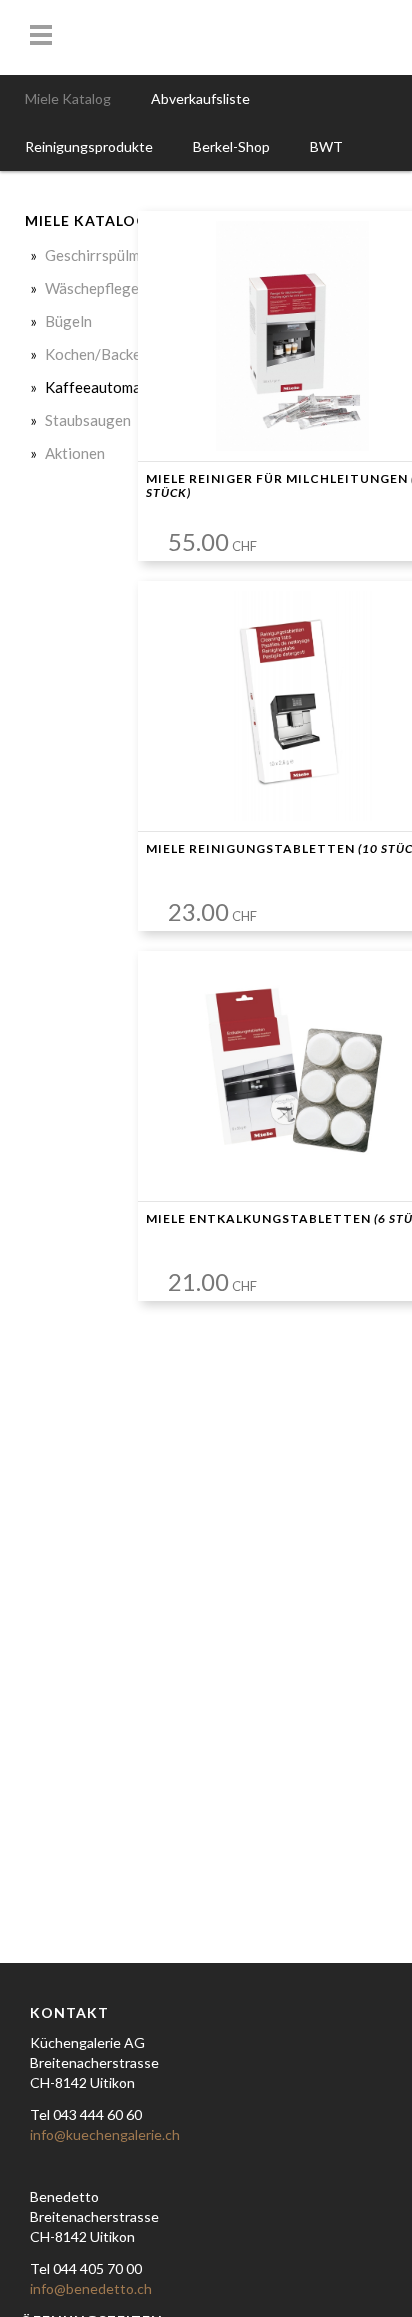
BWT (326, 146)
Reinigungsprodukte (89, 146)
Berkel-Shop (231, 146)
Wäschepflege (92, 288)
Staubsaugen (88, 420)
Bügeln (68, 321)
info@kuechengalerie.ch (105, 2134)
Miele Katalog (68, 98)
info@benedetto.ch (91, 2288)
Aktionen (75, 453)
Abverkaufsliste (200, 98)
